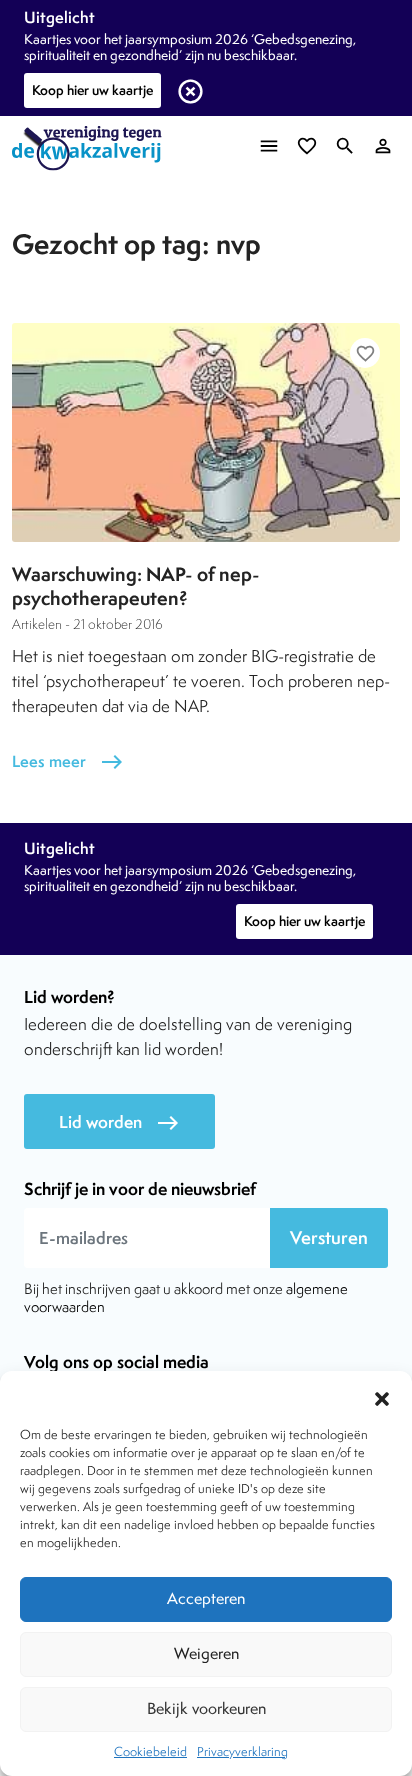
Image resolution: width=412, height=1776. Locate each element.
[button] (382, 1396)
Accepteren (206, 1598)
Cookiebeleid (150, 1751)
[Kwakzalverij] (92, 148)
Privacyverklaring (242, 1751)
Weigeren (206, 1653)
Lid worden (119, 1122)
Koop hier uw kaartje (92, 90)
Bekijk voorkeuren (206, 1708)
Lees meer (68, 761)
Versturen (329, 1237)
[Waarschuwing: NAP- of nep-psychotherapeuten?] (206, 432)
